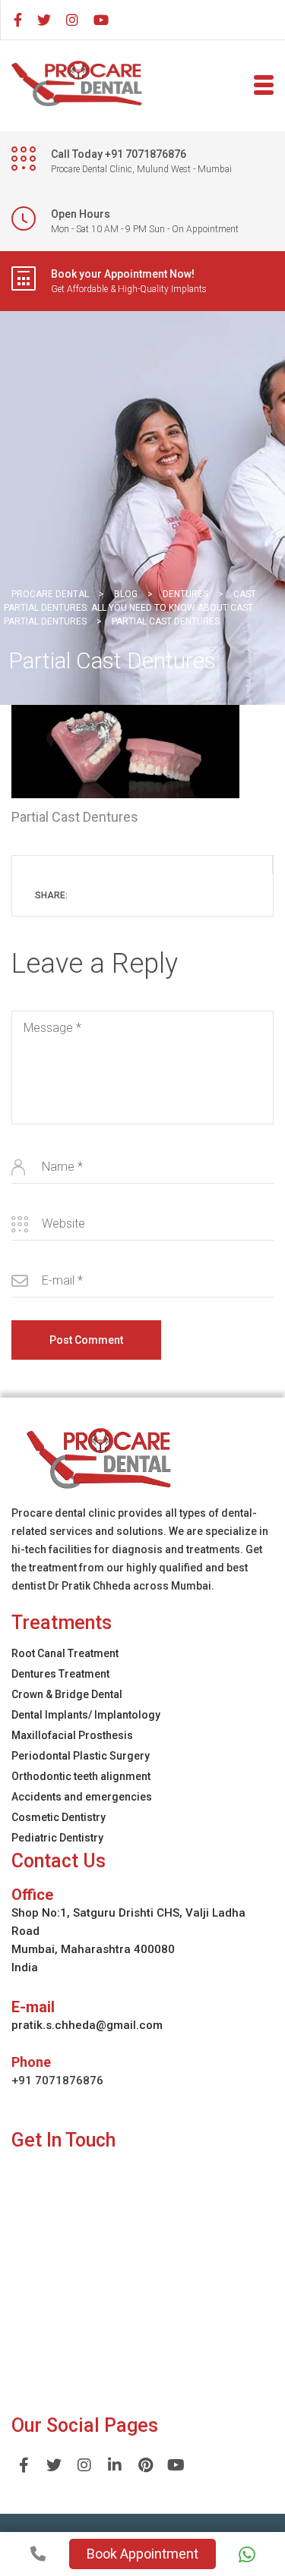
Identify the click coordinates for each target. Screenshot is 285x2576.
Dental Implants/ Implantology (86, 1715)
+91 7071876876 (57, 2081)
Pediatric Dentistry (57, 1838)
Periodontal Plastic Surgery (81, 1756)
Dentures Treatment (60, 1674)
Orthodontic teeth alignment (81, 1776)
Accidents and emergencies (82, 1797)
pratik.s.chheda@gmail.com (87, 2025)
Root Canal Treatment (65, 1653)
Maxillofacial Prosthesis (72, 1735)
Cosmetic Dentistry (59, 1817)
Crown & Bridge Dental (67, 1694)
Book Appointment (142, 2554)
